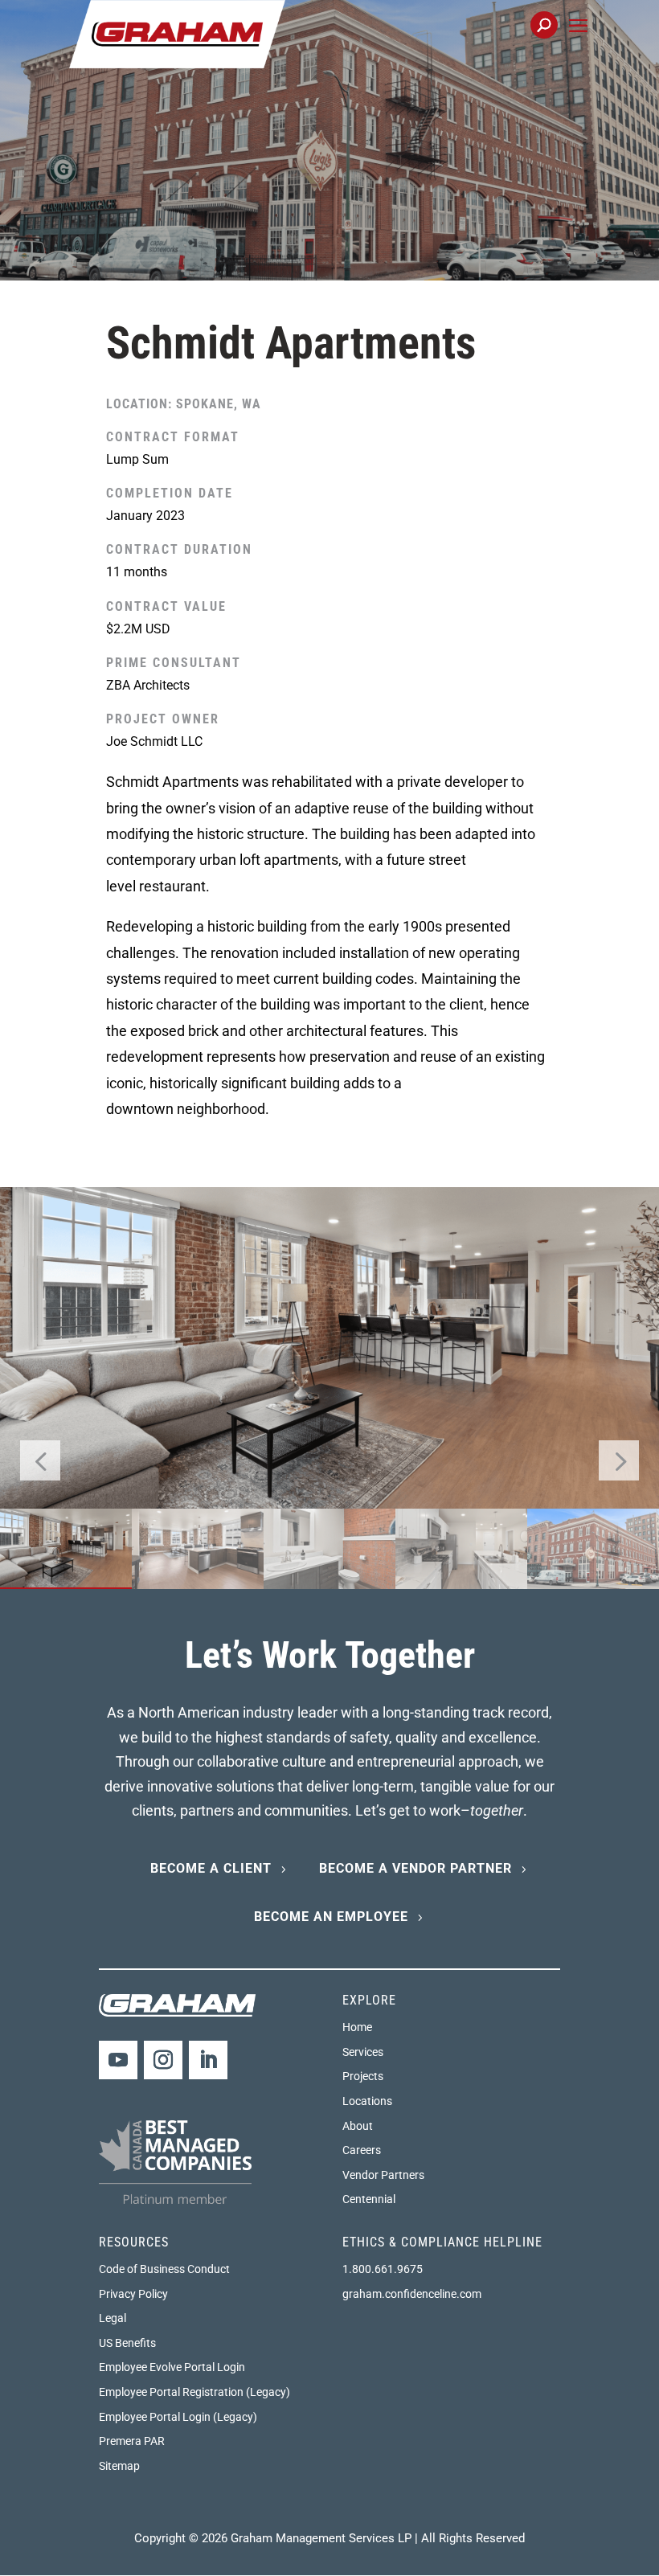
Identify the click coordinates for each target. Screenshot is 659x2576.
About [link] (358, 2126)
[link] (177, 33)
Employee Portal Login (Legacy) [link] (178, 2417)
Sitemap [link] (119, 2466)
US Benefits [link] (127, 2343)
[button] (578, 44)
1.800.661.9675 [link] (383, 2269)
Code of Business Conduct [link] (164, 2269)
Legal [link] (113, 2318)
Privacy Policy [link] (133, 2294)
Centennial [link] (369, 2199)
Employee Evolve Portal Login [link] (172, 2367)
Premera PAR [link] (132, 2441)
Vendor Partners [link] (383, 2175)
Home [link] (357, 2027)
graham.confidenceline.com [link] (412, 2294)
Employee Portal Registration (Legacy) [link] (194, 2392)
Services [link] (363, 2052)
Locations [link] (367, 2101)
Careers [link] (362, 2150)
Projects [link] (363, 2076)
